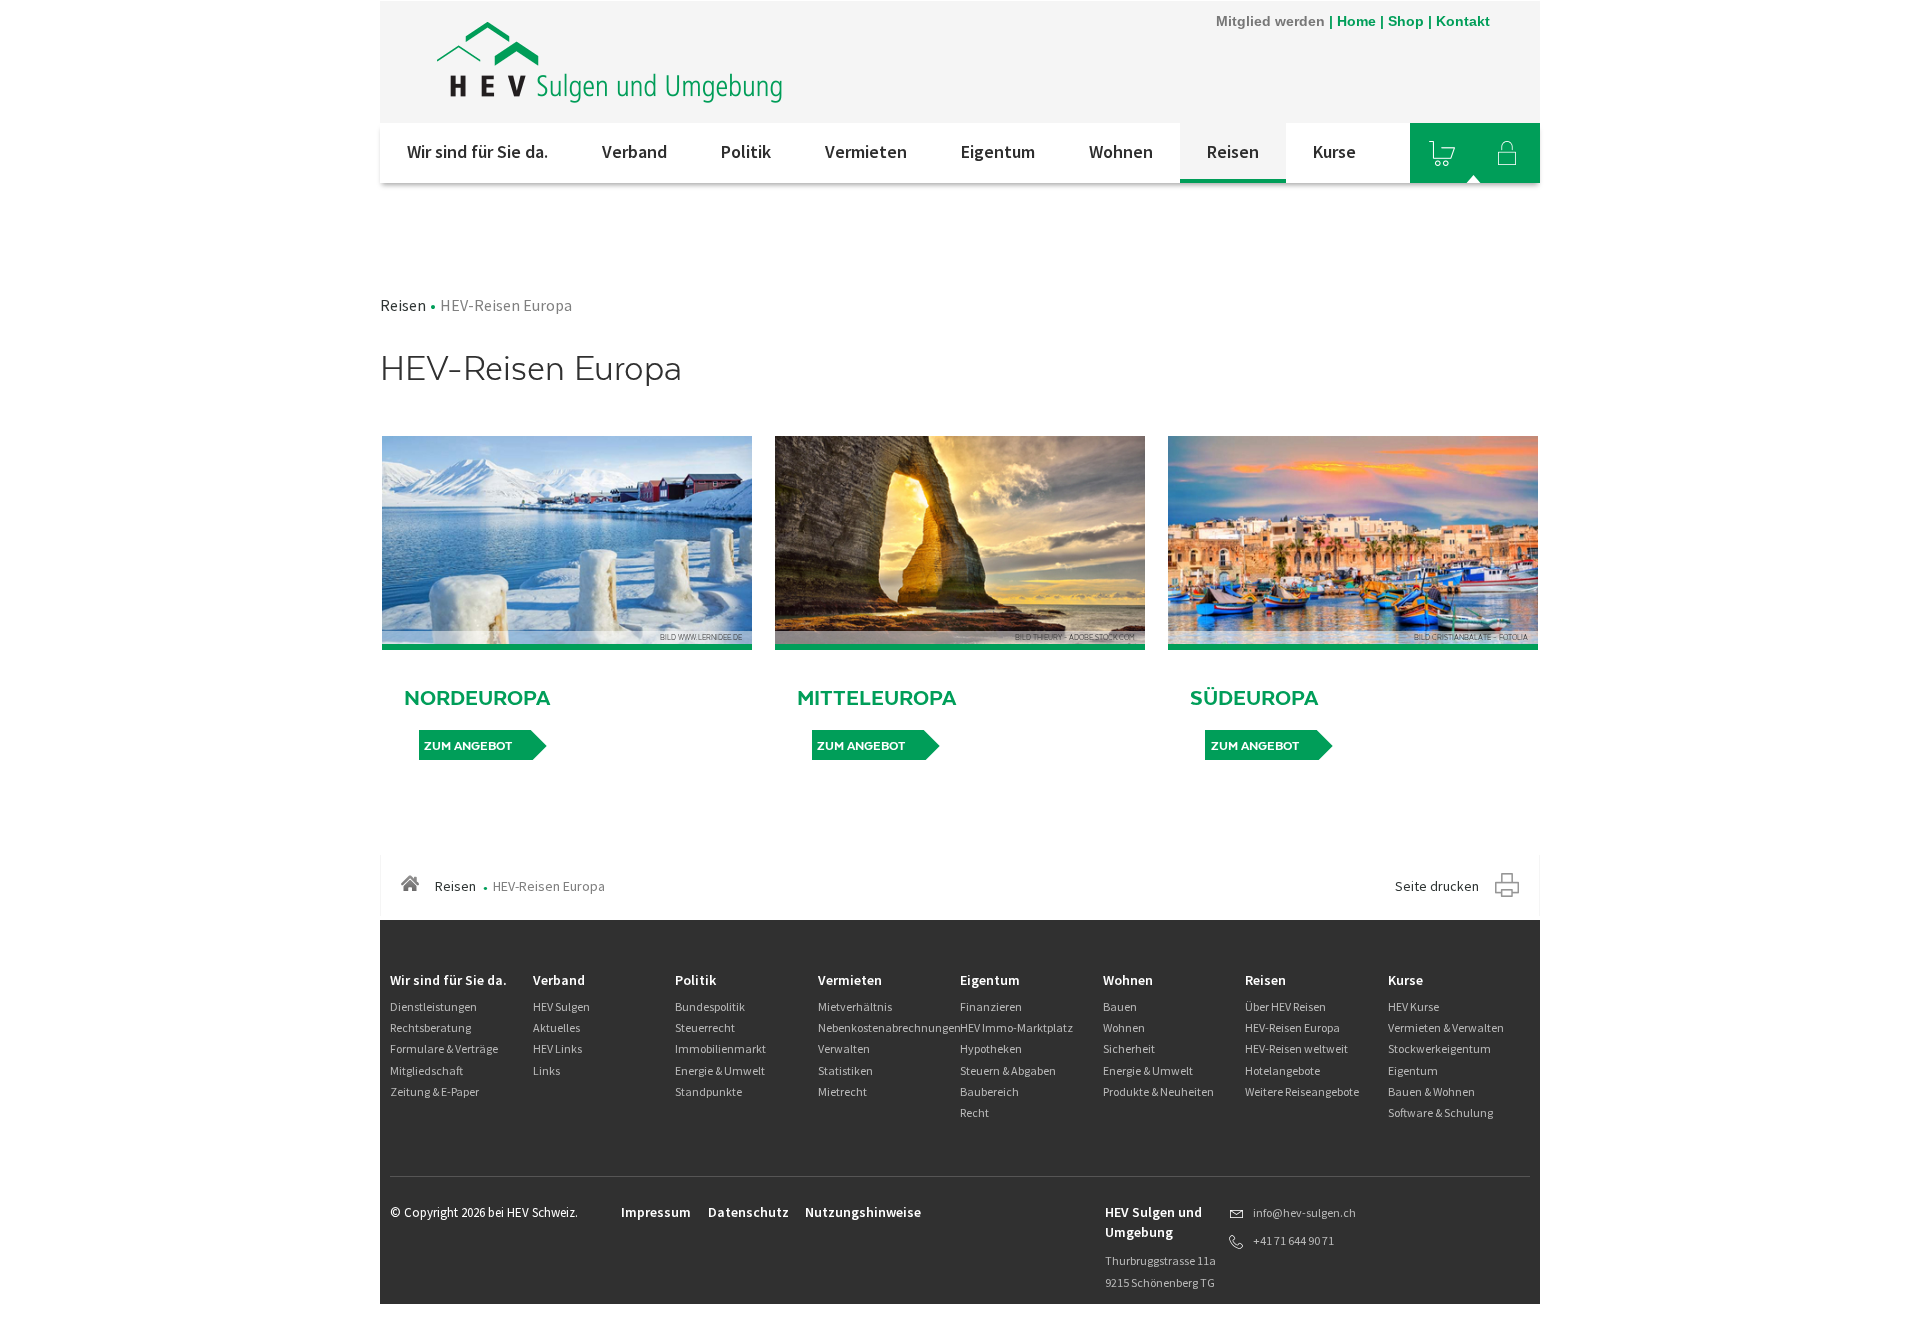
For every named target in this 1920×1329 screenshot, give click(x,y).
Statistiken (845, 1070)
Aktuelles (556, 1027)
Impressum (656, 1212)
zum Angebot (468, 746)
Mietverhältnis (855, 1006)
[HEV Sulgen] (649, 62)
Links (546, 1070)
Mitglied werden (1270, 21)
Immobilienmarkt (720, 1048)
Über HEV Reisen (1285, 1006)
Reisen (1233, 151)
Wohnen (1121, 151)
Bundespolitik (710, 1006)
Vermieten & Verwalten (1446, 1027)
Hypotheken (991, 1048)
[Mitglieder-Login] (1507, 153)
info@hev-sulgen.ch (1304, 1212)
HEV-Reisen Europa (1292, 1027)
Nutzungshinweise (863, 1212)
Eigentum (998, 151)
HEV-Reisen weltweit (1296, 1048)
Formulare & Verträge (444, 1048)
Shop (1406, 21)
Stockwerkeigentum (1439, 1048)
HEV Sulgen (561, 1006)
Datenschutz (748, 1212)
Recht (974, 1112)
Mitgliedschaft (426, 1070)
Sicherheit (1129, 1048)
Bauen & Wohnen (1431, 1091)
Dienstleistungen (433, 1006)
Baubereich (989, 1091)
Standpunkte (708, 1091)
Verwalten (844, 1048)
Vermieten (866, 151)
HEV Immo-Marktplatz (1016, 1027)
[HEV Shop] (1442, 153)
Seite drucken (1437, 886)
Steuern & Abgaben (1008, 1070)
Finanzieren (991, 1006)
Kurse (1334, 151)
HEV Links (557, 1048)
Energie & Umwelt (720, 1070)
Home (1356, 21)
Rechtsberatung (430, 1027)
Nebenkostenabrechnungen (889, 1027)
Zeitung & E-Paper (434, 1091)
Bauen (1120, 1006)
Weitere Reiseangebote (1302, 1091)
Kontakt (1463, 21)
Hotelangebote (1282, 1070)
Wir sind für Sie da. (477, 151)
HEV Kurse (1413, 1006)
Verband (634, 151)
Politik (746, 151)
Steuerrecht (705, 1027)
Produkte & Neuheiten (1158, 1091)
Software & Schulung (1440, 1112)
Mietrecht (842, 1091)
